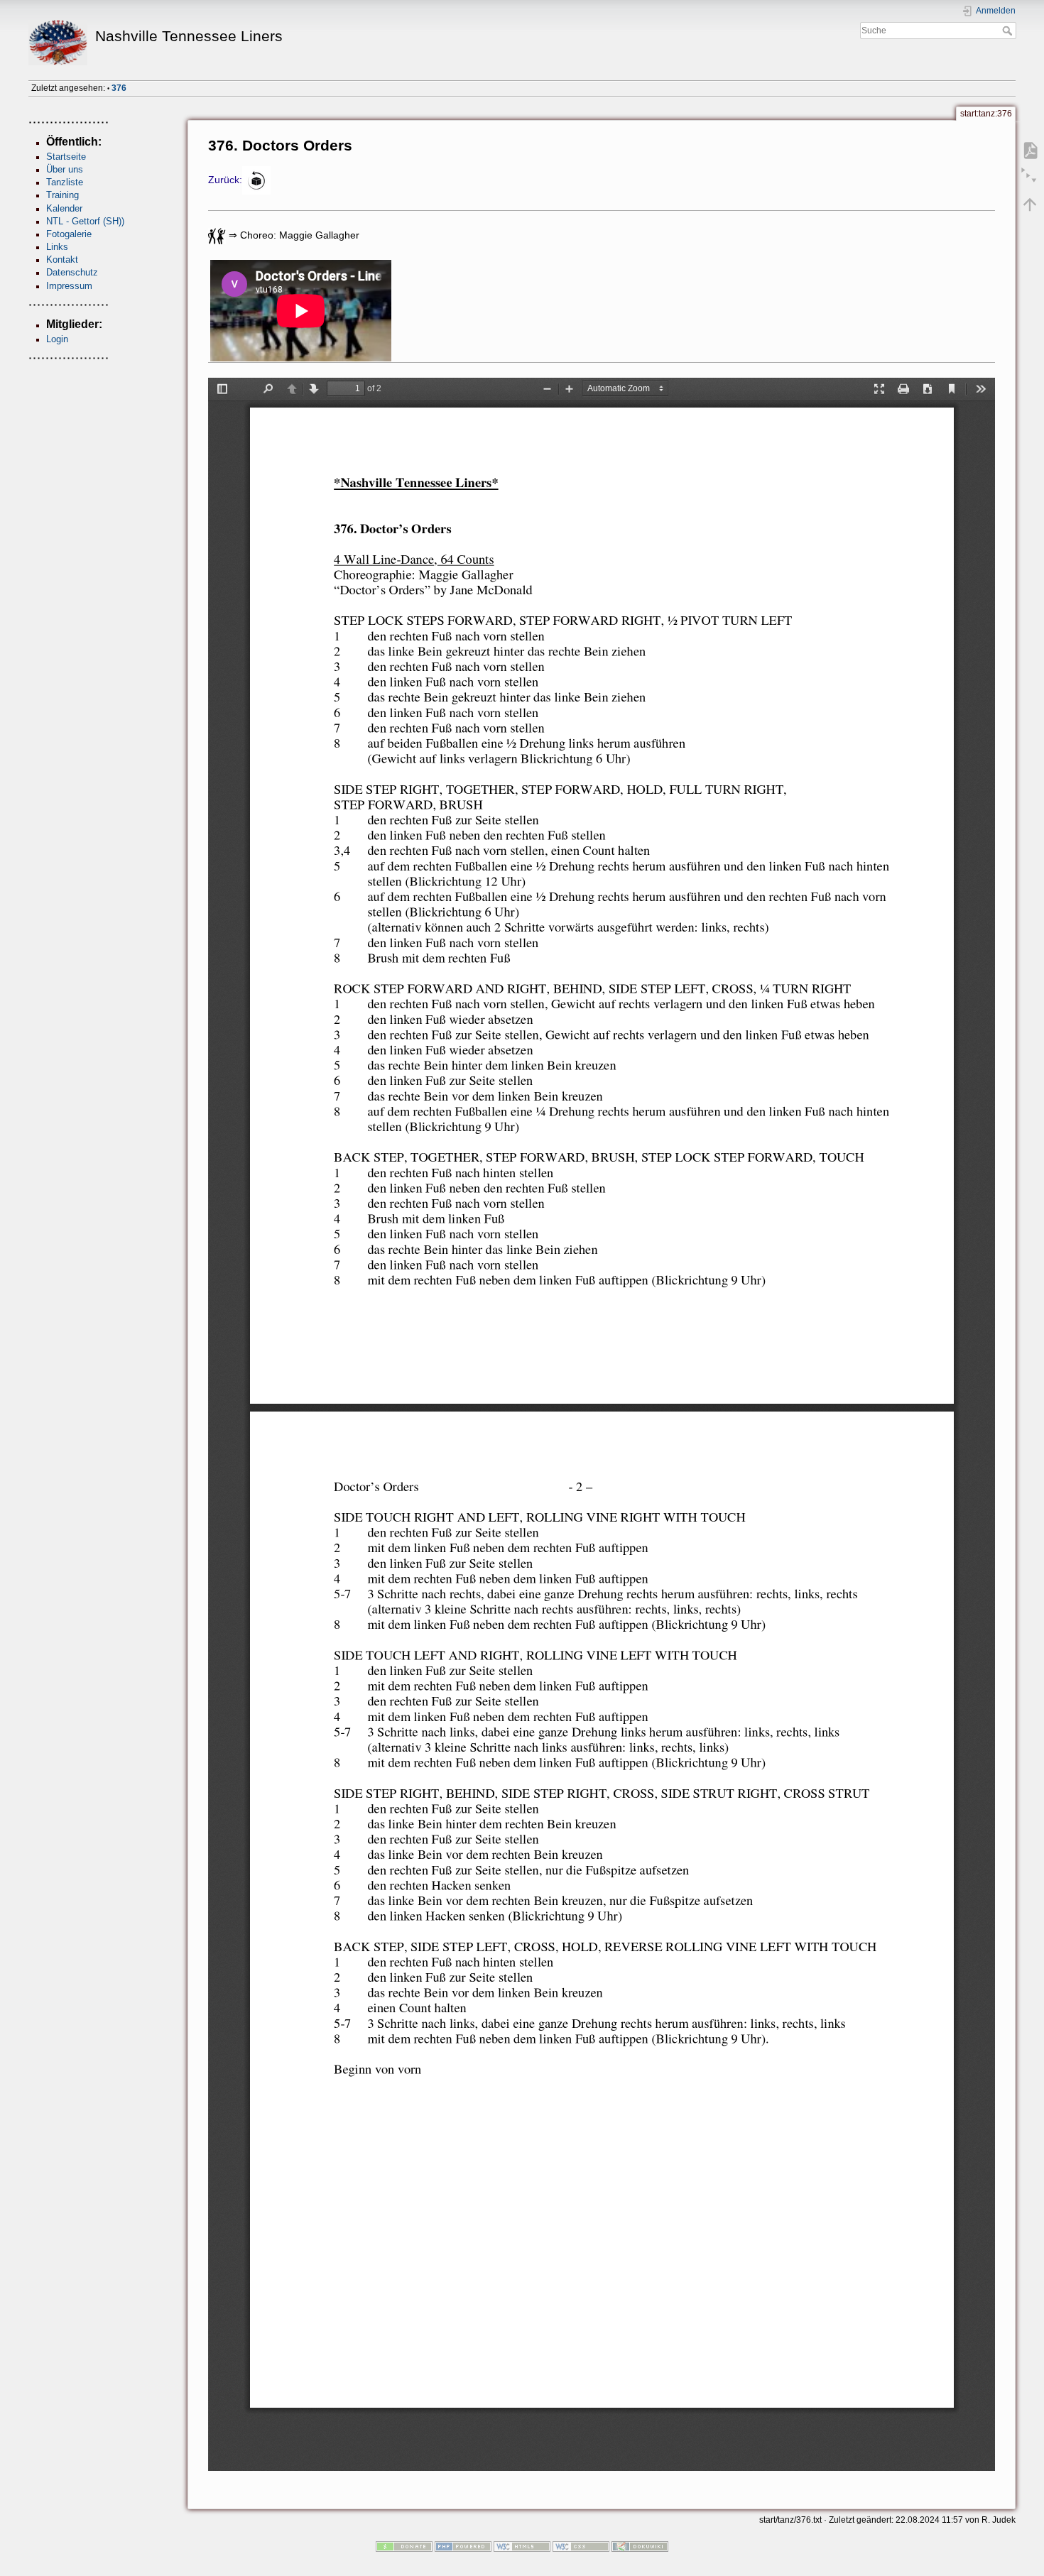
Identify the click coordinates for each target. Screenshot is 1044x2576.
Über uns (65, 169)
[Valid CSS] (581, 2546)
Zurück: (225, 180)
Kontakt (62, 260)
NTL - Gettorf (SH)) (85, 221)
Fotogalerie (69, 234)
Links (57, 247)
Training (62, 195)
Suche (1009, 31)
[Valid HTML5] (522, 2546)
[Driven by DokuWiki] (640, 2546)
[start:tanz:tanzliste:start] (256, 180)
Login (57, 339)
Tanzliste (65, 182)
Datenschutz (72, 272)
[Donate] (404, 2546)
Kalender (64, 208)
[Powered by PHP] (463, 2546)
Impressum (69, 286)
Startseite (66, 157)
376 (119, 88)
